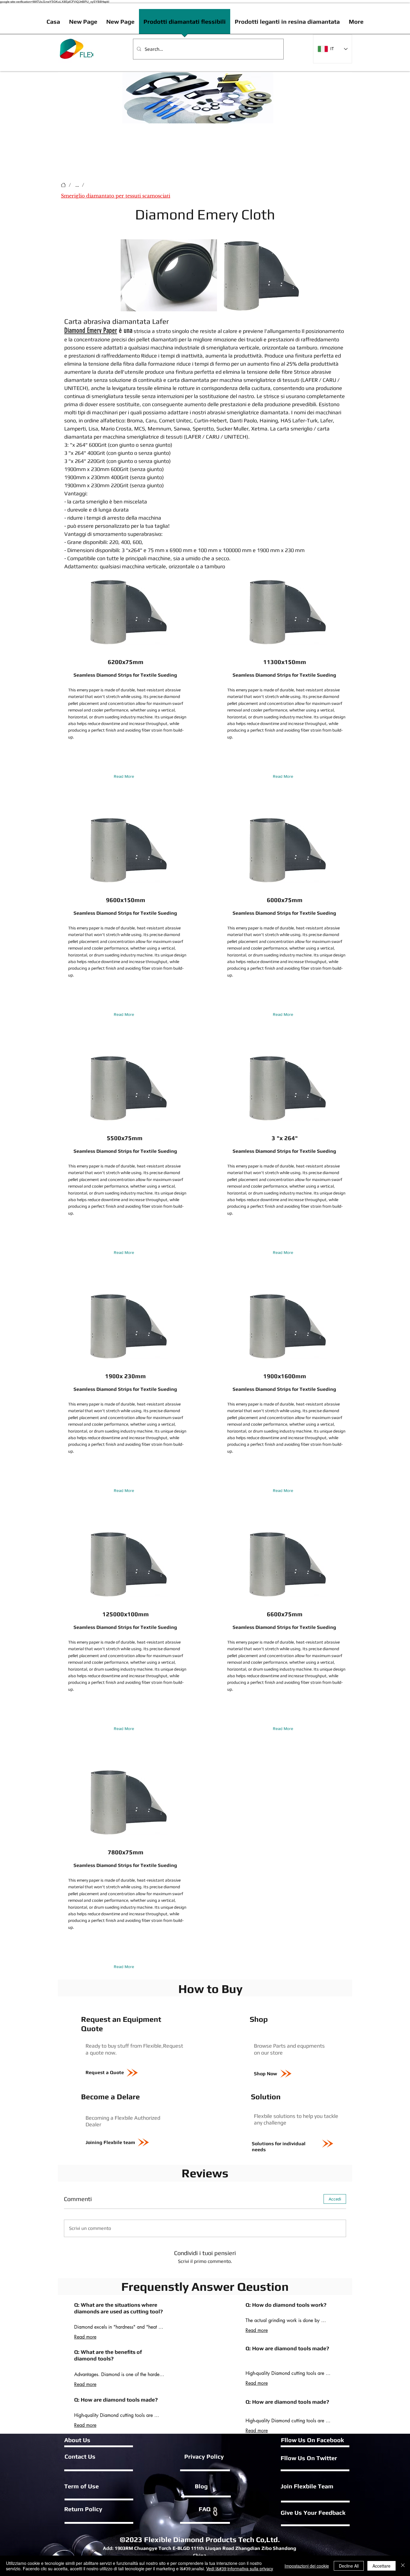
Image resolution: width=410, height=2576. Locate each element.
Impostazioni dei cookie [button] (307, 2566)
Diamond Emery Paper (91, 331)
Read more (85, 2337)
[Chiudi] (403, 2566)
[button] (209, 305)
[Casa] (63, 185)
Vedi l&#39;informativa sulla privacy (240, 2568)
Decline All (349, 2566)
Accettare (381, 2566)
